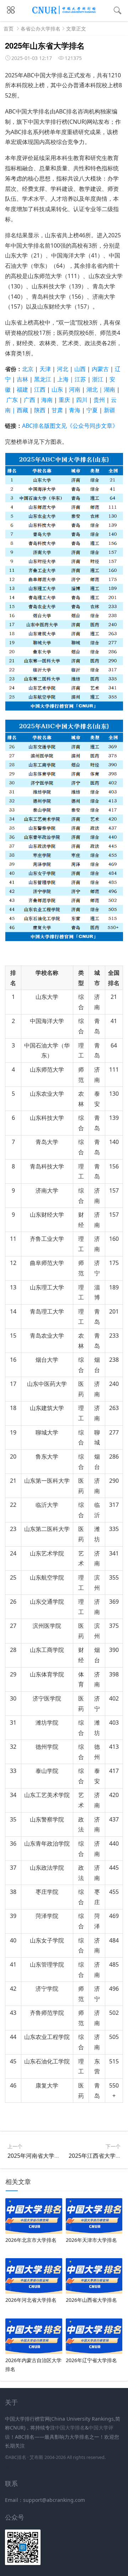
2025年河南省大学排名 (37, 2156)
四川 (82, 400)
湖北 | (95, 389)
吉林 (22, 379)
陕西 (40, 410)
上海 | (66, 379)
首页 (9, 29)
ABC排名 (17, 2457)
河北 (63, 369)
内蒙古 (101, 369)
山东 (57, 389)
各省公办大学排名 (41, 29)
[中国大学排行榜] (64, 13)
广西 (30, 400)
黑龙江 (43, 379)
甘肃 (57, 410)
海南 (47, 400)
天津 (45, 369)
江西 (40, 389)
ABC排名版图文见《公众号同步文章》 (70, 426)
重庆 (64, 400)
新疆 (110, 410)
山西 (80, 369)
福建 (22, 389)
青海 (75, 410)
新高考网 (15, 2466)
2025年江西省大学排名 (98, 2156)
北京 (28, 369)
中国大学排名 (70, 2428)
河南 (75, 389)
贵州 (99, 400)
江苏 (80, 379)
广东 (12, 400)
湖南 (110, 389)
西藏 (22, 410)
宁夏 (92, 410)
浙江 (98, 379)
